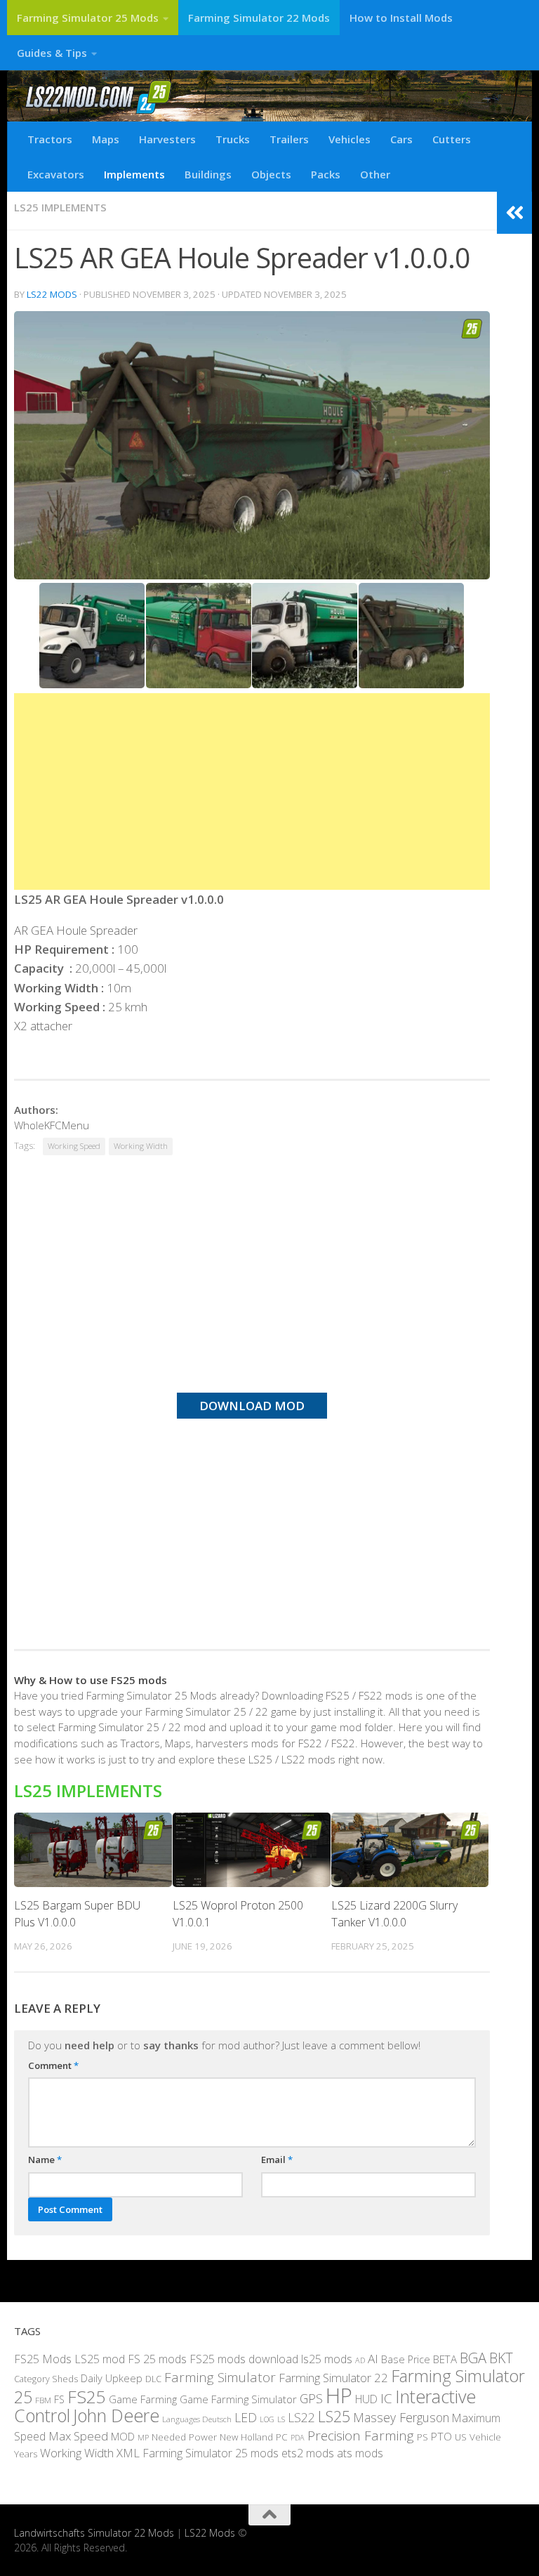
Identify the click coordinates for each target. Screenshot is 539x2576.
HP (339, 2396)
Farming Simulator (220, 2377)
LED (246, 2417)
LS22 (301, 2417)
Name (45, 2160)
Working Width (141, 1146)
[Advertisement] (252, 791)
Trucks (233, 139)
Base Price (406, 2359)
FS (59, 2399)
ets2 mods (308, 2453)
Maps (106, 139)
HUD (366, 2399)
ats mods (360, 2453)
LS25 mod (100, 2359)
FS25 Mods (43, 2359)
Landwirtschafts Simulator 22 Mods (94, 2533)
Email (277, 2160)
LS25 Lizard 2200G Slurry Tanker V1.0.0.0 (394, 1914)
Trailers (289, 139)
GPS (311, 2398)
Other (375, 174)
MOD (123, 2436)
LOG (267, 2419)
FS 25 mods (157, 2359)
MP (143, 2437)
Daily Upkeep (112, 2378)
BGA (473, 2358)
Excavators (56, 174)
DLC (153, 2379)
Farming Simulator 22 (333, 2378)
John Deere (116, 2415)
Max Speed (78, 2436)
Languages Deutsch (197, 2419)
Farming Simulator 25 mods (211, 2453)
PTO (441, 2436)
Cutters (452, 139)
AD (360, 2360)
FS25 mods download (244, 2359)
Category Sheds (46, 2379)
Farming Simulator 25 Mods (88, 18)
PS (422, 2437)
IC (386, 2398)
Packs (326, 174)
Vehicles (350, 139)
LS (281, 2419)
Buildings (208, 174)
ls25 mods (327, 2359)
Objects (271, 174)
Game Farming (143, 2399)
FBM (43, 2400)
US (461, 2437)
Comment (53, 2065)
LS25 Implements (60, 207)
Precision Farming (361, 2436)
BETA (445, 2359)
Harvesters (167, 139)
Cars (401, 139)
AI (373, 2359)
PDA (298, 2437)
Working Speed (74, 1146)
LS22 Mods (52, 294)
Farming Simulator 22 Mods (259, 18)
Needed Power (184, 2437)
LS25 (334, 2416)
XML (128, 2453)
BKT (501, 2358)
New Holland (246, 2437)
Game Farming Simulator (238, 2399)
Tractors (50, 139)
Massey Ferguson (401, 2417)
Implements (134, 174)
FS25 (87, 2397)
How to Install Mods (401, 18)
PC (282, 2437)
